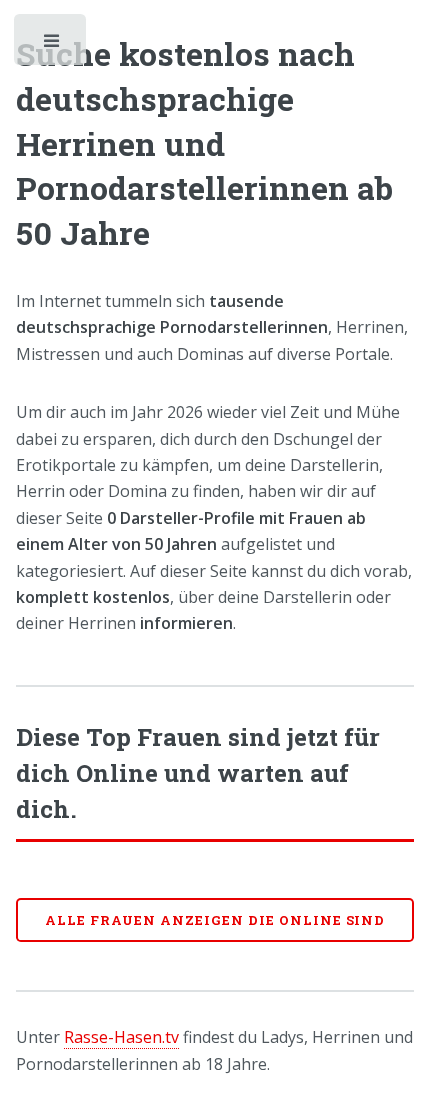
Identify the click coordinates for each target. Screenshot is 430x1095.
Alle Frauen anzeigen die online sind (215, 920)
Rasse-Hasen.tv (121, 1037)
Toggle (52, 45)
